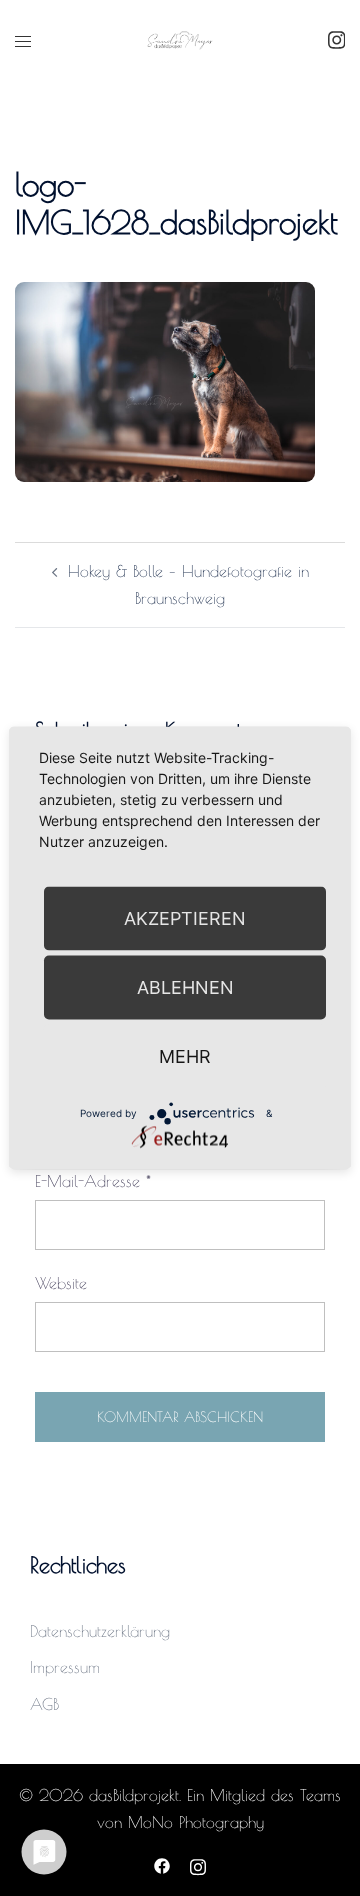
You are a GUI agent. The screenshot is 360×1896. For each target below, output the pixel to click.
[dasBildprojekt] (180, 39)
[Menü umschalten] (23, 41)
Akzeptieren (185, 918)
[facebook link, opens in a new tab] (162, 1864)
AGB (44, 1704)
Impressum (65, 1667)
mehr (185, 1056)
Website (61, 1283)
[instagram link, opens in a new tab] (334, 39)
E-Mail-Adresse (93, 1181)
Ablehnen (185, 987)
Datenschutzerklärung (100, 1631)
